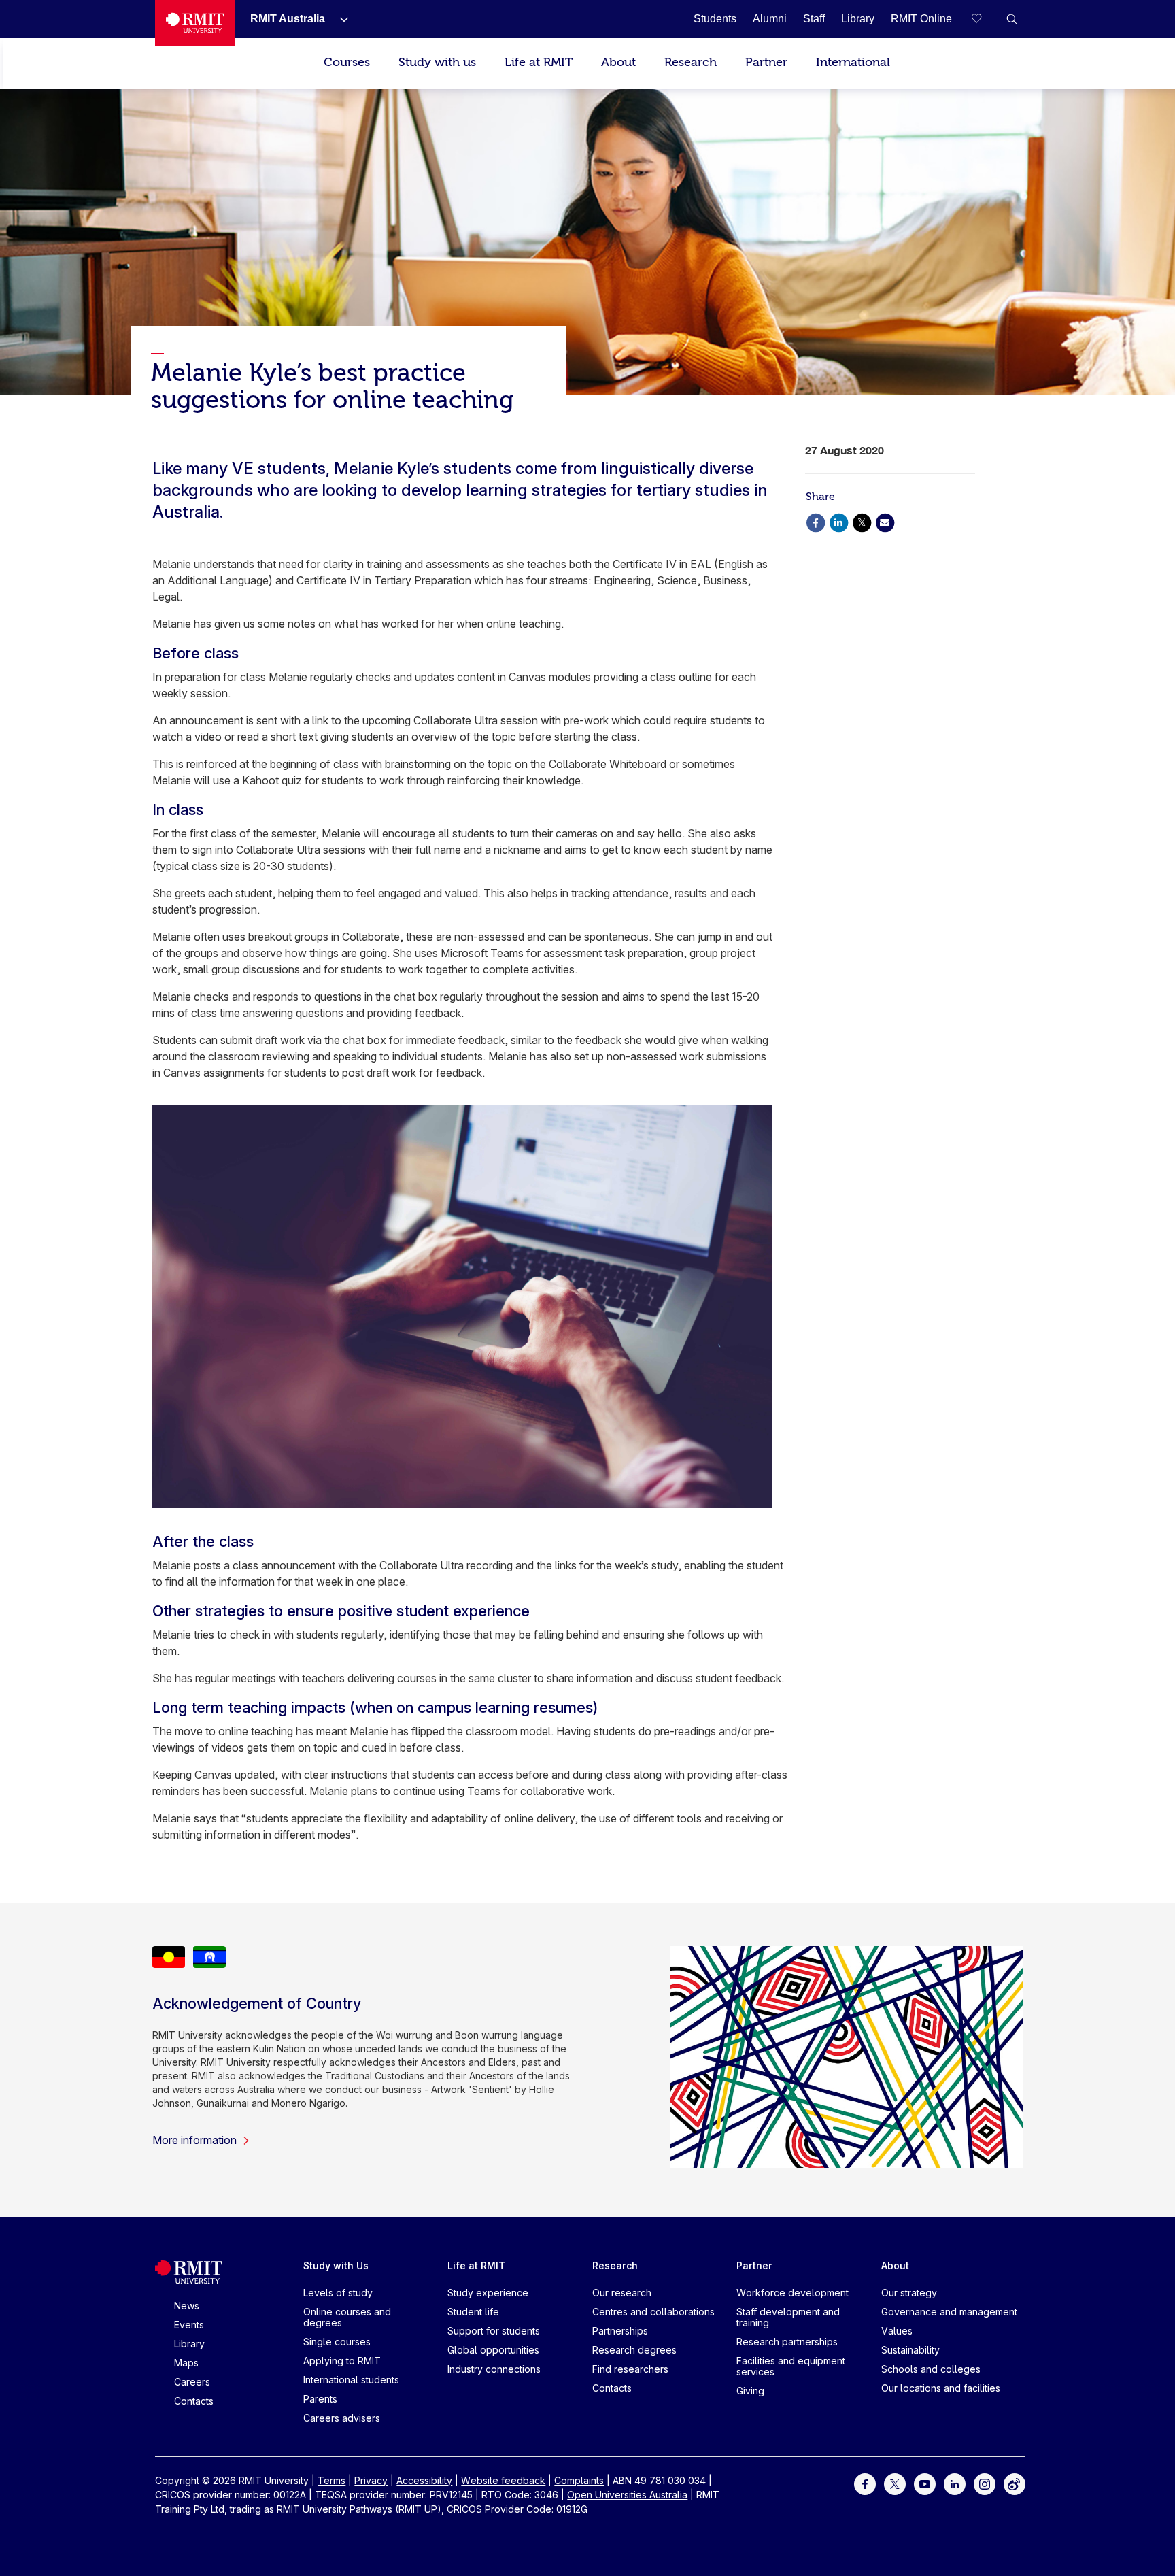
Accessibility (424, 2480)
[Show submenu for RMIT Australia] (339, 19)
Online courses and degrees (347, 2317)
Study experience (488, 2293)
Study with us (437, 62)
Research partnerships (787, 2342)
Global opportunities (493, 2350)
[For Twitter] (895, 2482)
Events (189, 2325)
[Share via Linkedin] (838, 521)
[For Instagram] (985, 2482)
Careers (192, 2382)
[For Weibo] (1015, 2482)
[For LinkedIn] (955, 2482)
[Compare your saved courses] (985, 19)
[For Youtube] (925, 2482)
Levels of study (338, 2293)
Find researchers (630, 2369)
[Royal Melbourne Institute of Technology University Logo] (195, 23)
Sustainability (910, 2350)
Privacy (371, 2480)
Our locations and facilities (941, 2388)
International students (351, 2380)
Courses (347, 62)
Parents (320, 2399)
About (618, 62)
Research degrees (634, 2350)
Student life (473, 2312)
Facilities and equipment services (791, 2366)
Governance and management (949, 2312)
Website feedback (503, 2480)
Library (189, 2344)
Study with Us (336, 2265)
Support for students (494, 2331)
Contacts (194, 2401)
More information (194, 2140)
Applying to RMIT (342, 2361)
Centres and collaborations (653, 2312)
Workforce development (793, 2293)
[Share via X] (862, 521)
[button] (1012, 19)
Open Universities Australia (627, 2495)
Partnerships (620, 2331)
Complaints (579, 2480)
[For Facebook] (865, 2482)
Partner (766, 62)
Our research (622, 2293)
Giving (750, 2391)
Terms (331, 2480)
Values (897, 2331)
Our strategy (909, 2293)
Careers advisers (342, 2418)
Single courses (337, 2342)
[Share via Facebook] (815, 521)
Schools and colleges (931, 2369)
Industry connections (494, 2369)
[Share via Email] (885, 521)
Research (691, 62)
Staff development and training (788, 2317)
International (853, 62)
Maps (186, 2363)
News (187, 2306)
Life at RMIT (539, 62)
